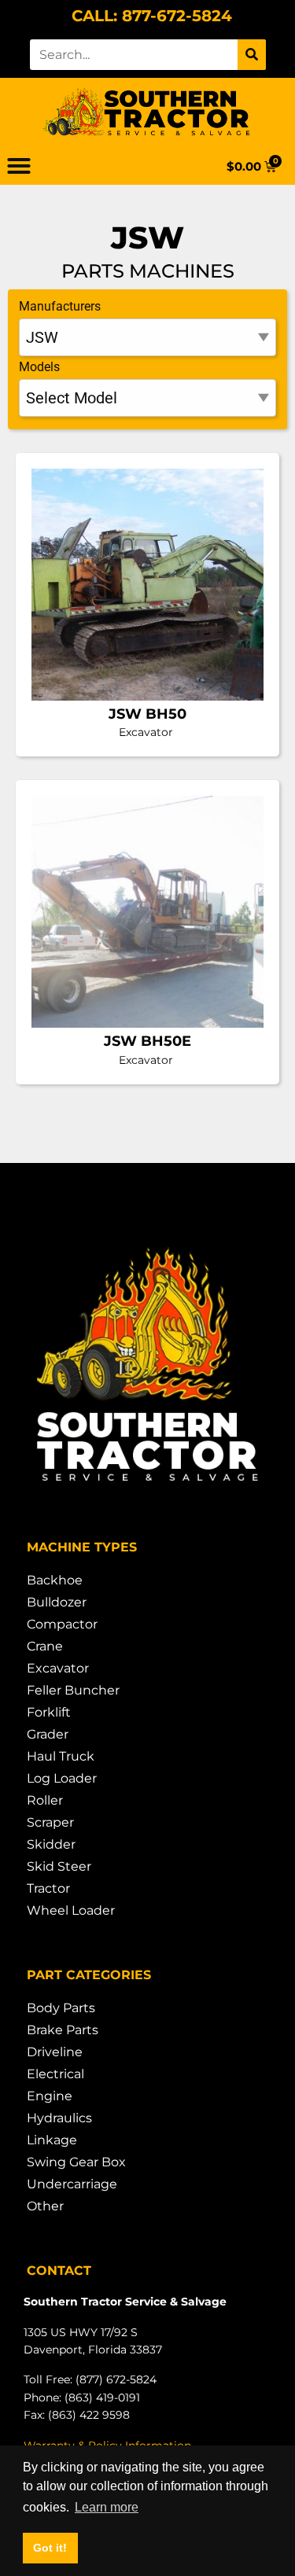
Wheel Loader (71, 1910)
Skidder (51, 1844)
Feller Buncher (73, 1690)
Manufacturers (60, 306)
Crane (45, 1646)
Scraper (50, 1822)
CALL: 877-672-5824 (152, 16)
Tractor (48, 1888)
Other (45, 2206)
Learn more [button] (107, 2507)
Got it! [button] (50, 2548)
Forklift (49, 1712)
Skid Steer (59, 1866)
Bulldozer (57, 1602)
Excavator (58, 1668)
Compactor (62, 1624)
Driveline (55, 2052)
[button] (19, 166)
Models (39, 367)
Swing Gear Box (76, 2162)
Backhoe (55, 1580)
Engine (50, 2096)
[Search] (252, 55)
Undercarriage (72, 2184)
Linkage (52, 2140)
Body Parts (61, 2008)
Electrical (55, 2074)
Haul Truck (61, 1756)
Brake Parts (63, 2030)
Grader (48, 1734)
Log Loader (62, 1778)
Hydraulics (59, 2118)
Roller (45, 1800)
